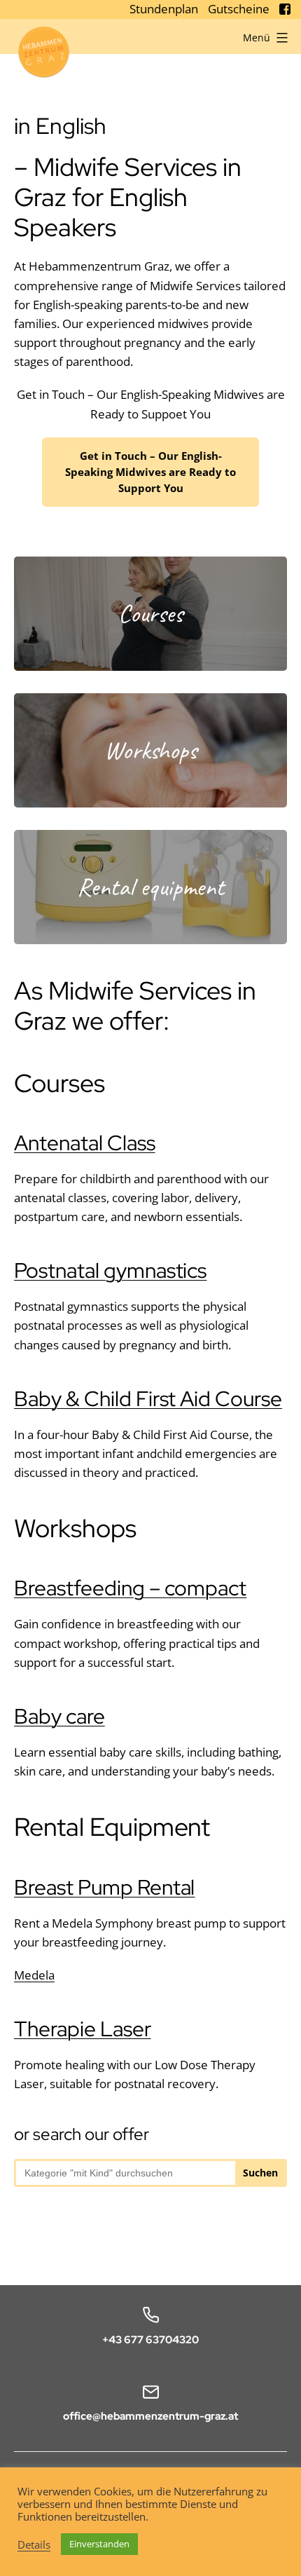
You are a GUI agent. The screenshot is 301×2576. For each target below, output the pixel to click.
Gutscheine (240, 9)
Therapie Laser (83, 2029)
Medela (34, 1975)
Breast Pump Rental (104, 1887)
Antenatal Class (85, 1143)
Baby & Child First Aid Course (148, 1398)
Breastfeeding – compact (130, 1588)
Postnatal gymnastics (110, 1270)
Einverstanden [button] (99, 2544)
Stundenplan (165, 9)
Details (34, 2544)
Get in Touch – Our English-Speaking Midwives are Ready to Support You (150, 472)
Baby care (59, 1716)
